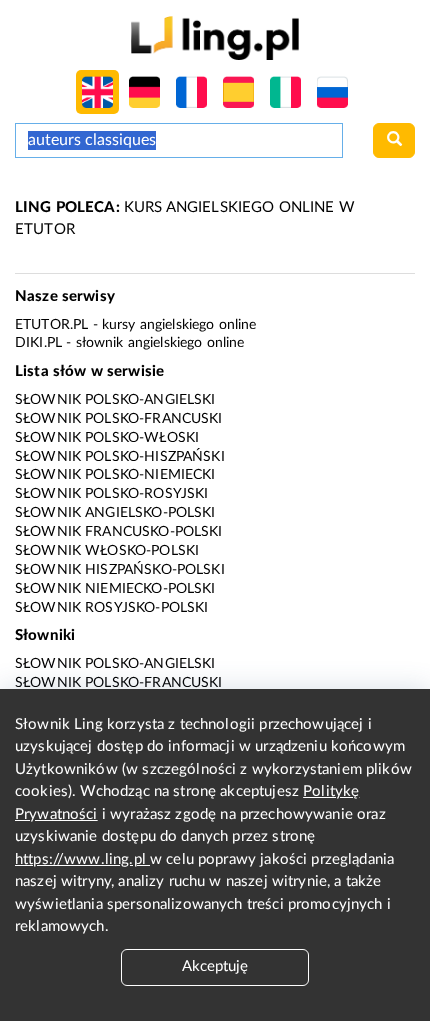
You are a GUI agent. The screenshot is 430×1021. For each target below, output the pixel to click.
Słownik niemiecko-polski (115, 589)
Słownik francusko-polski (119, 532)
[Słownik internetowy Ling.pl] (214, 37)
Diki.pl (38, 343)
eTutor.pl (51, 325)
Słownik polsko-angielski (115, 400)
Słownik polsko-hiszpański (120, 457)
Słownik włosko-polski (107, 551)
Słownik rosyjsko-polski (111, 608)
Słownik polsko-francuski (119, 419)
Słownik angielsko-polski (115, 513)
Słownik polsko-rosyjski (111, 494)
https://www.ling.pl (82, 859)
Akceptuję (215, 966)
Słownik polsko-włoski (107, 438)
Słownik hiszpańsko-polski (120, 570)
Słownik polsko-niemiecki (115, 475)
